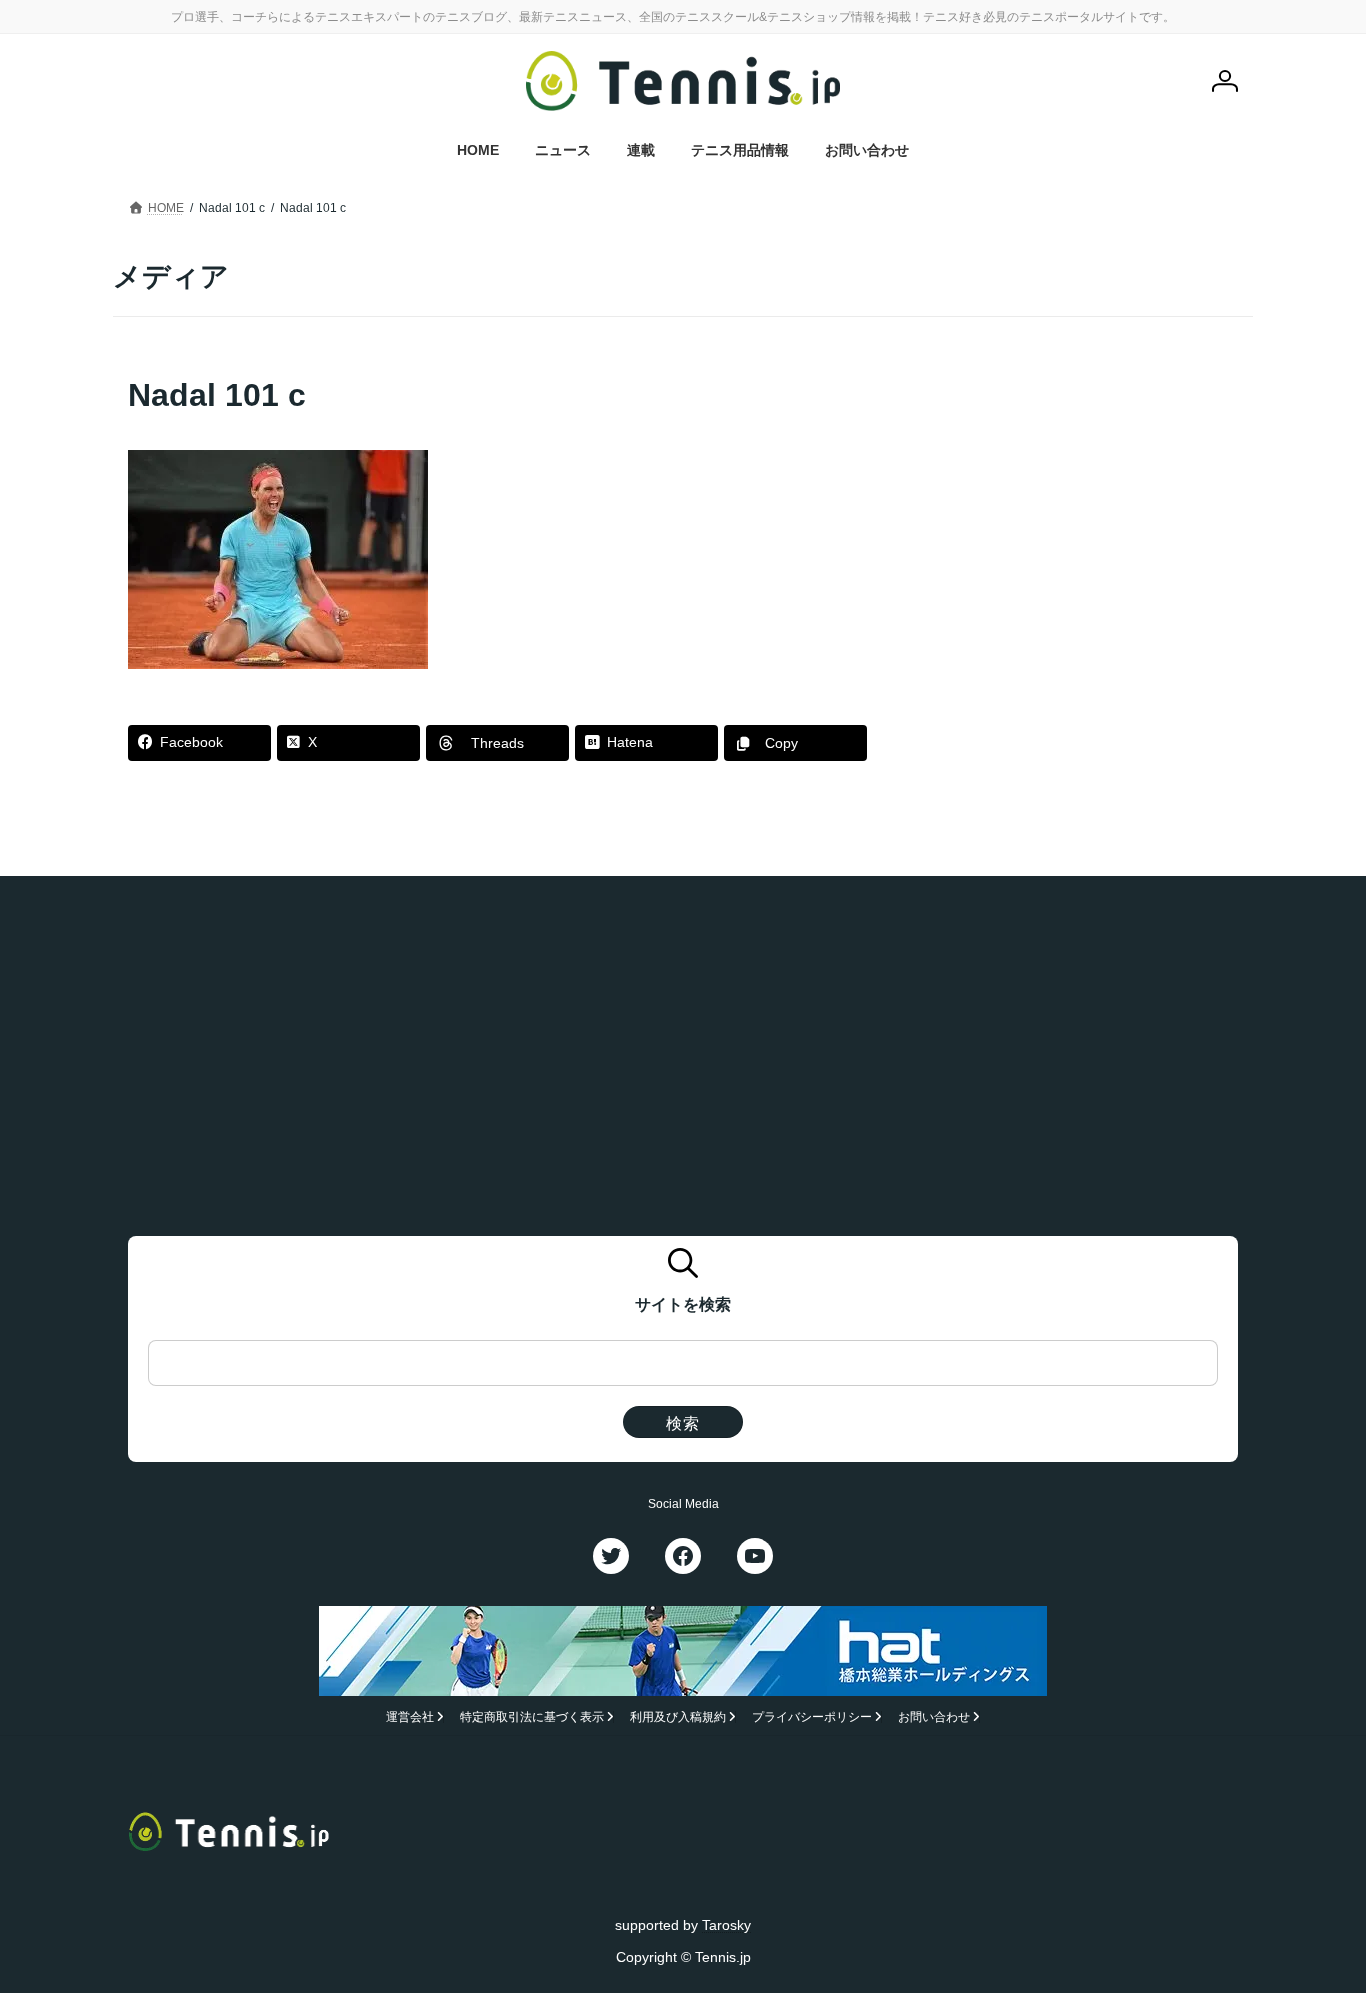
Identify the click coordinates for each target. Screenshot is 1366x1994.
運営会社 (410, 1718)
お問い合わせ (934, 1718)
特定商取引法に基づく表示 (532, 1718)
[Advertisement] (1084, 498)
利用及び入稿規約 (678, 1718)
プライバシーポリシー (812, 1718)
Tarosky (726, 1925)
